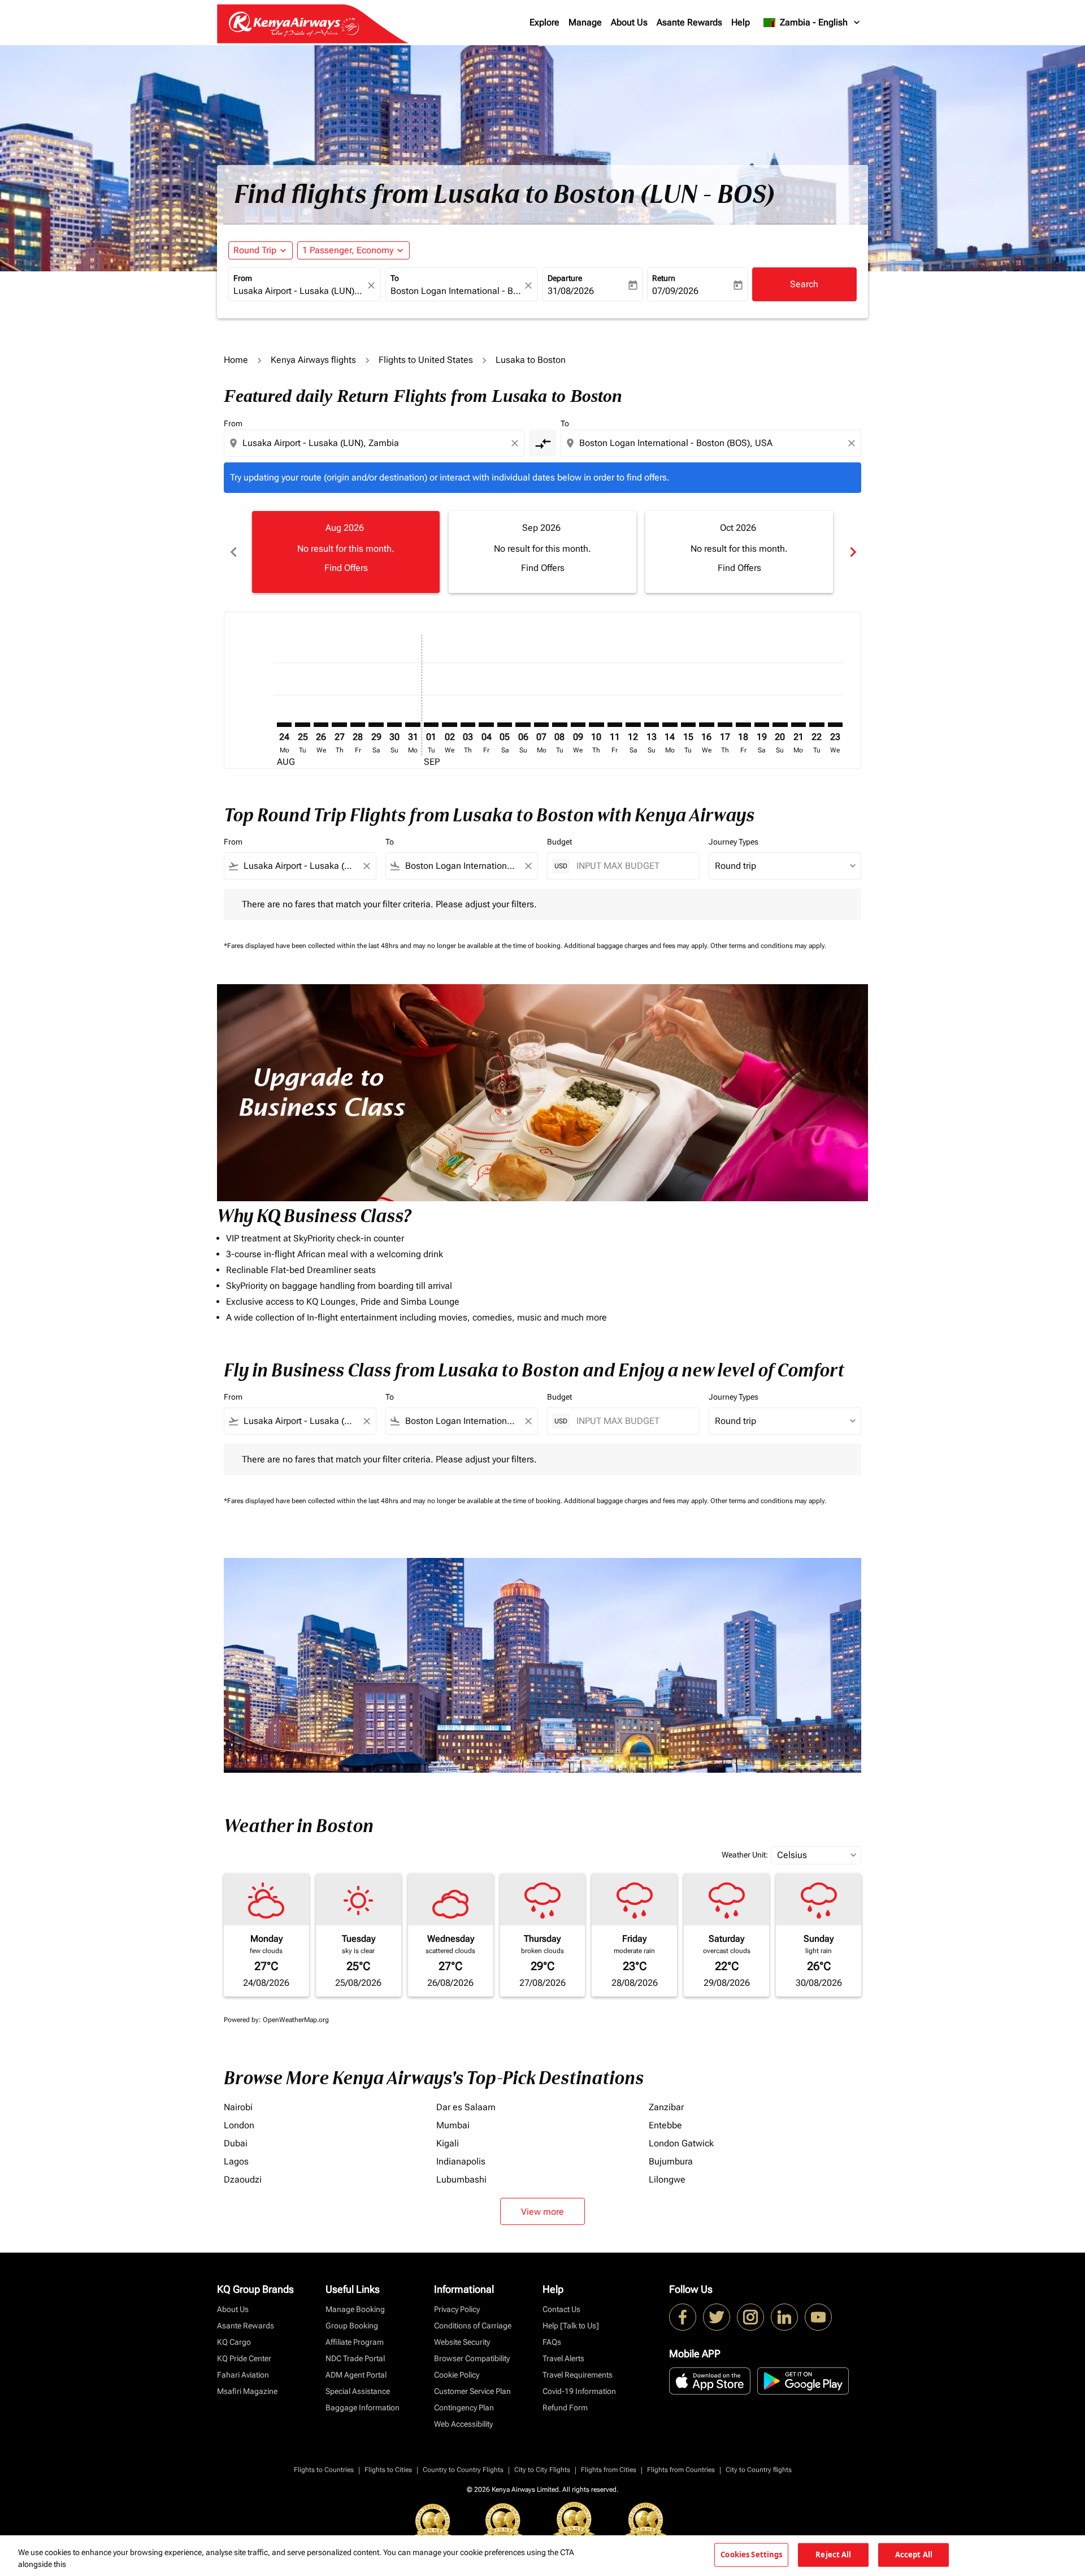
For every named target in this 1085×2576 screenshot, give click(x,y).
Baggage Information (363, 2408)
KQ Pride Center (244, 2358)
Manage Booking (355, 2309)
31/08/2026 (571, 291)
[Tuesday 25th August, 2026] (302, 725)
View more (542, 2212)
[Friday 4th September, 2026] (486, 725)
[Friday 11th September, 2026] (615, 725)
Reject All (833, 2555)
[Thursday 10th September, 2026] (596, 725)
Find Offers (346, 568)
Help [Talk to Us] (571, 2326)
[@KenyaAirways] (717, 2317)
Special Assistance (358, 2391)
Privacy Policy (457, 2309)
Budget (559, 842)
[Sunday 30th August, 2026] (394, 725)
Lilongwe (667, 2179)
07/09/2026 (675, 291)
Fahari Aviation (243, 2375)
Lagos (236, 2161)
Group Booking (352, 2326)
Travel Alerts (563, 2358)
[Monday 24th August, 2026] (284, 725)
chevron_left (233, 552)
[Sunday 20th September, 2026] (780, 725)
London (239, 2125)
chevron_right (852, 552)
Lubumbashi (461, 2179)
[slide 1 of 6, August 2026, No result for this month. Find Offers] (346, 552)
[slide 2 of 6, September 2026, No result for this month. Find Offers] (542, 552)
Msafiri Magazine (247, 2391)
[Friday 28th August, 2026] (358, 725)
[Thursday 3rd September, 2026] (468, 725)
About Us (629, 22)
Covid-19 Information (579, 2391)
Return (664, 278)
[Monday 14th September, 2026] (670, 725)
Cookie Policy (457, 2375)
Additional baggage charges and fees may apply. (637, 946)
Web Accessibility (463, 2424)
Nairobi (238, 2107)
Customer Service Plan (472, 2391)
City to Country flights (759, 2470)
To (395, 278)
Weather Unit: (745, 1855)
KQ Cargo (234, 2342)
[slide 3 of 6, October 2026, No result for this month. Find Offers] (739, 552)
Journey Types (734, 842)
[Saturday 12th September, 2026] (633, 725)
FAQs (552, 2342)
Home (236, 360)
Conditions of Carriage (473, 2326)
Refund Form (565, 2408)
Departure (565, 278)
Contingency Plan (464, 2408)
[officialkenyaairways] (750, 2317)
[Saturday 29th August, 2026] (376, 725)
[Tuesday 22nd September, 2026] (817, 725)
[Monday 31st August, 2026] (413, 725)
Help (741, 22)
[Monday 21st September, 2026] (798, 725)
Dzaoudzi (243, 2179)
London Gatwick (681, 2143)
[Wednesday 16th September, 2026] (706, 725)
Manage (585, 22)
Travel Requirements (578, 2375)
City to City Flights (542, 2470)
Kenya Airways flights (313, 360)
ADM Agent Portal (356, 2375)
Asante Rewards (689, 22)
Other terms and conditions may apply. (768, 946)
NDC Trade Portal (355, 2358)
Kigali (448, 2143)
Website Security (462, 2342)
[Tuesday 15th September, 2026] (688, 725)
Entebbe (665, 2125)
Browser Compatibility (472, 2358)
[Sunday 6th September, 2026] (523, 725)
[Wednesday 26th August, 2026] (321, 725)
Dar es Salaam (466, 2107)
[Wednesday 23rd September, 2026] (835, 725)
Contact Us (561, 2309)
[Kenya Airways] (683, 2317)
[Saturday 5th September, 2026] (505, 725)
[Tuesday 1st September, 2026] (431, 725)
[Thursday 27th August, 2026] (339, 725)
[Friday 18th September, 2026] (743, 725)
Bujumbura (671, 2161)
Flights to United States (426, 360)
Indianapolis (461, 2161)
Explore (544, 22)
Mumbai (453, 2125)
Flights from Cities (609, 2470)
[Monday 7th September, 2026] (541, 725)
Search (804, 284)
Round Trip (255, 250)
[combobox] (299, 291)
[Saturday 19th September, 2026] (762, 725)
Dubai (236, 2143)
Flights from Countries (681, 2470)
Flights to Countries (324, 2470)
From (243, 278)
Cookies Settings (751, 2555)
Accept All (914, 2555)
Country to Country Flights (463, 2470)
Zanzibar (666, 2107)
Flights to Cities (388, 2470)
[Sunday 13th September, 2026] (652, 725)
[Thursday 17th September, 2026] (725, 725)
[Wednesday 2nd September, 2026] (449, 725)
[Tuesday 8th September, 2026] (559, 725)
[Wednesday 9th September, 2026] (578, 725)
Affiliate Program (355, 2342)
